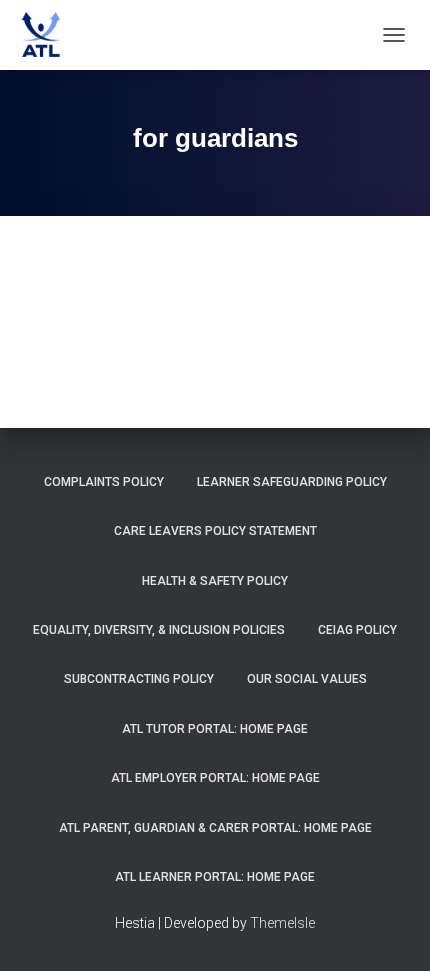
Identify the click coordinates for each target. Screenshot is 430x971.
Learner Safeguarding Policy (292, 482)
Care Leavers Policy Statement (215, 531)
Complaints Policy (104, 482)
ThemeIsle (282, 923)
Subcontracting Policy (139, 679)
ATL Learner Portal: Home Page (215, 877)
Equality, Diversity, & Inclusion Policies (159, 630)
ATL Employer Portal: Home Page (215, 778)
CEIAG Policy (357, 630)
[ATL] (47, 35)
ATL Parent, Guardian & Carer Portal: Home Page (215, 828)
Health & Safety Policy (215, 581)
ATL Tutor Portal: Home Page (215, 729)
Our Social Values (307, 679)
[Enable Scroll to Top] (390, 931)
